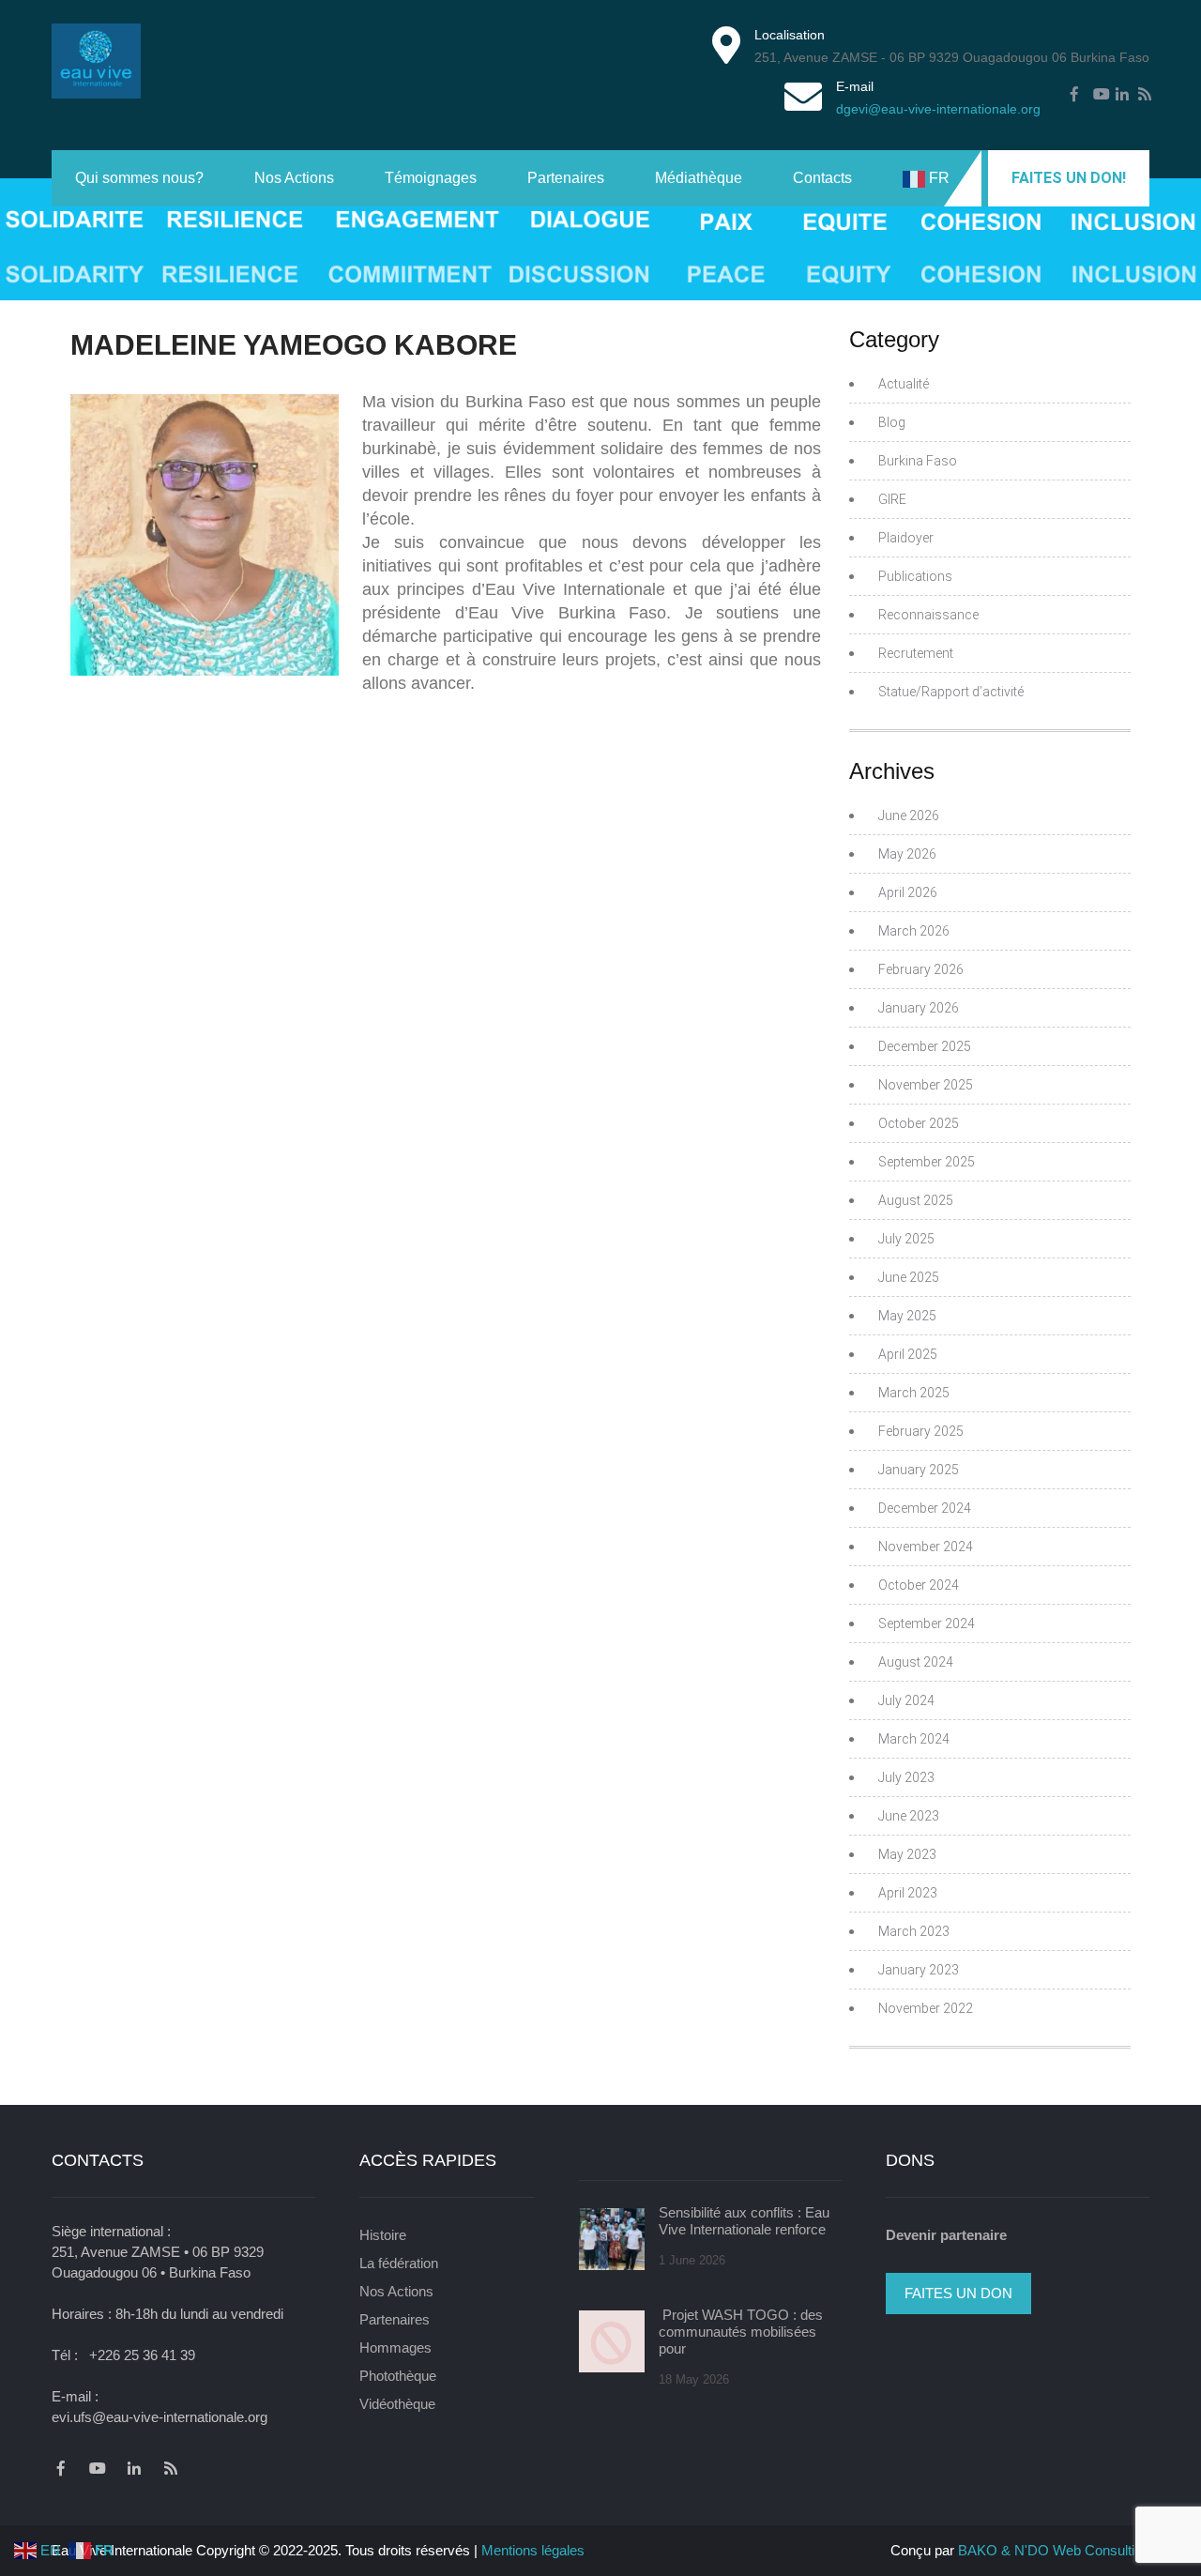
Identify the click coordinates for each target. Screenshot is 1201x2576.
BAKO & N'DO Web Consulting (1054, 2550)
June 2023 (909, 1816)
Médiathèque (699, 178)
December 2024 (925, 1508)
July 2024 (906, 1700)
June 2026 (909, 815)
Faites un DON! (1069, 178)
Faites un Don (958, 2293)
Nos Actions (294, 178)
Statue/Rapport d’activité (951, 692)
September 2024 (927, 1623)
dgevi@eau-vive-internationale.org (938, 109)
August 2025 (916, 1200)
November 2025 (926, 1085)
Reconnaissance (928, 615)
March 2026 (914, 931)
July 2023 (906, 1777)
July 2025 (906, 1239)
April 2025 (908, 1354)
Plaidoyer (906, 538)
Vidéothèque (397, 2404)
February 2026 (921, 969)
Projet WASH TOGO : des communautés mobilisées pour (741, 2332)
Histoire (383, 2235)
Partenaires (566, 178)
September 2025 (927, 1162)
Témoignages (431, 178)
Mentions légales (533, 2550)
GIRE (892, 499)
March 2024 (914, 1739)
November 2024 (926, 1547)
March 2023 (914, 1931)
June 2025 (909, 1277)
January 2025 (919, 1470)
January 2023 (919, 1970)
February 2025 (921, 1431)
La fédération (399, 2263)
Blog (892, 422)
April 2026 (908, 892)
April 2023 (908, 1893)
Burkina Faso (918, 461)
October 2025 (919, 1123)
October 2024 (919, 1585)
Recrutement (916, 653)
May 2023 (907, 1854)
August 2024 (916, 1662)
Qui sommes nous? (139, 178)
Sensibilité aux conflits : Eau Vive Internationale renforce (744, 2221)
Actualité (904, 384)
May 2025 (907, 1316)
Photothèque (398, 2376)
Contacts (822, 178)
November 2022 (926, 2008)
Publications (915, 576)
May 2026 (907, 854)
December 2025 (925, 1046)
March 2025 (914, 1393)
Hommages (395, 2347)
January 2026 (919, 1008)
